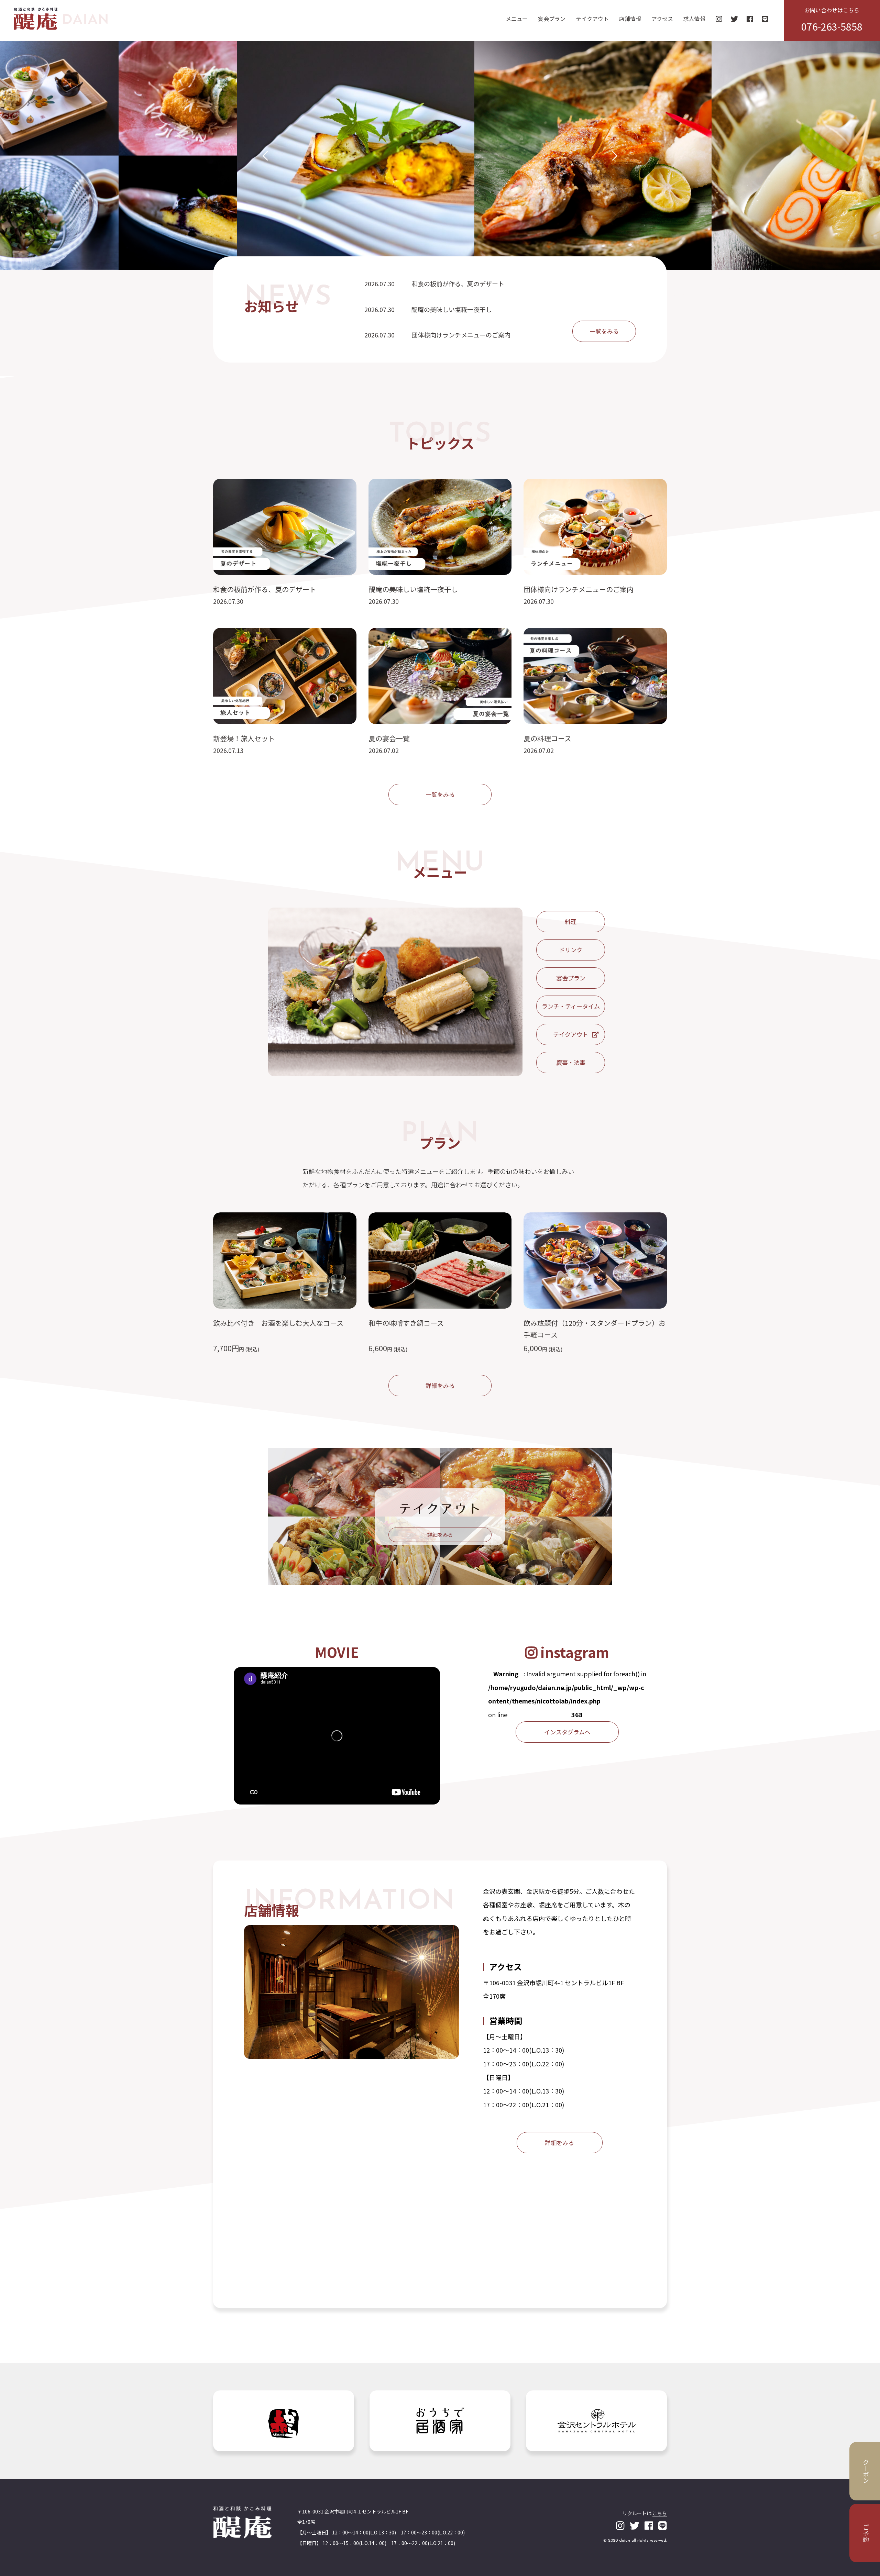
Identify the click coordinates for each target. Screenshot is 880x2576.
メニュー (517, 19)
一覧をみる (604, 331)
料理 (571, 921)
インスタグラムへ (567, 1732)
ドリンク (571, 950)
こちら (660, 2513)
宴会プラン (552, 19)
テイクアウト (592, 19)
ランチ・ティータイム (571, 1006)
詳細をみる (440, 1385)
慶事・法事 (571, 1062)
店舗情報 (630, 19)
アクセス (662, 19)
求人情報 (694, 19)
